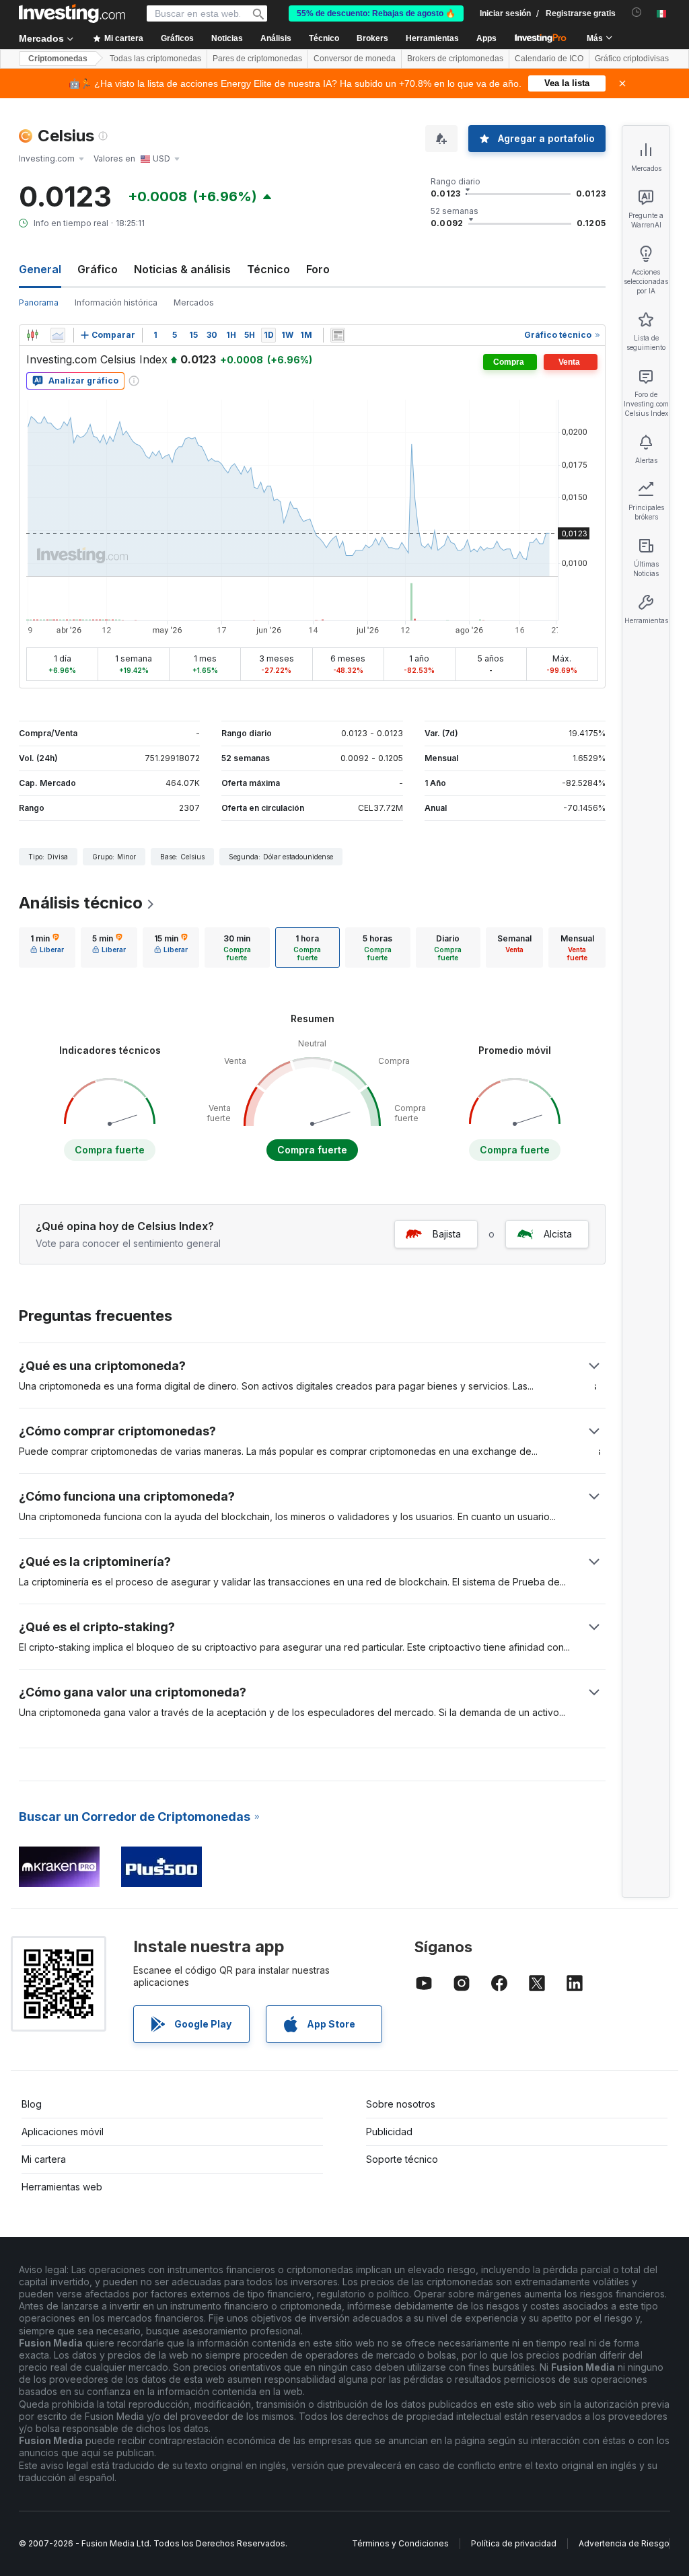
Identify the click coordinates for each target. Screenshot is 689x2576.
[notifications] (637, 12)
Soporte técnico (402, 2159)
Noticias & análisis (182, 269)
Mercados (194, 302)
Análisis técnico (81, 903)
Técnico (268, 269)
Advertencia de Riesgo (624, 2543)
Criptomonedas (58, 59)
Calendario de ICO (549, 59)
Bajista (447, 1234)
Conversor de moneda (355, 59)
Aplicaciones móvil (63, 2132)
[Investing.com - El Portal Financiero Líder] (72, 13)
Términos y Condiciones (400, 2543)
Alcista (558, 1234)
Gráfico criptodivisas (632, 59)
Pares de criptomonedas (257, 59)
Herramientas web (62, 2187)
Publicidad (389, 2132)
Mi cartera (44, 2159)
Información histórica (116, 302)
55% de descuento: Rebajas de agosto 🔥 (376, 13)
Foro (318, 269)
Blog (32, 2104)
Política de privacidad (514, 2543)
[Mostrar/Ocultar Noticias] (338, 335)
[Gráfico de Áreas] (58, 335)
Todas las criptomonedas (155, 59)
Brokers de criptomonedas (455, 59)
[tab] (47, 947)
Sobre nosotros (401, 2104)
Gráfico (98, 269)
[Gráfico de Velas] (32, 335)
